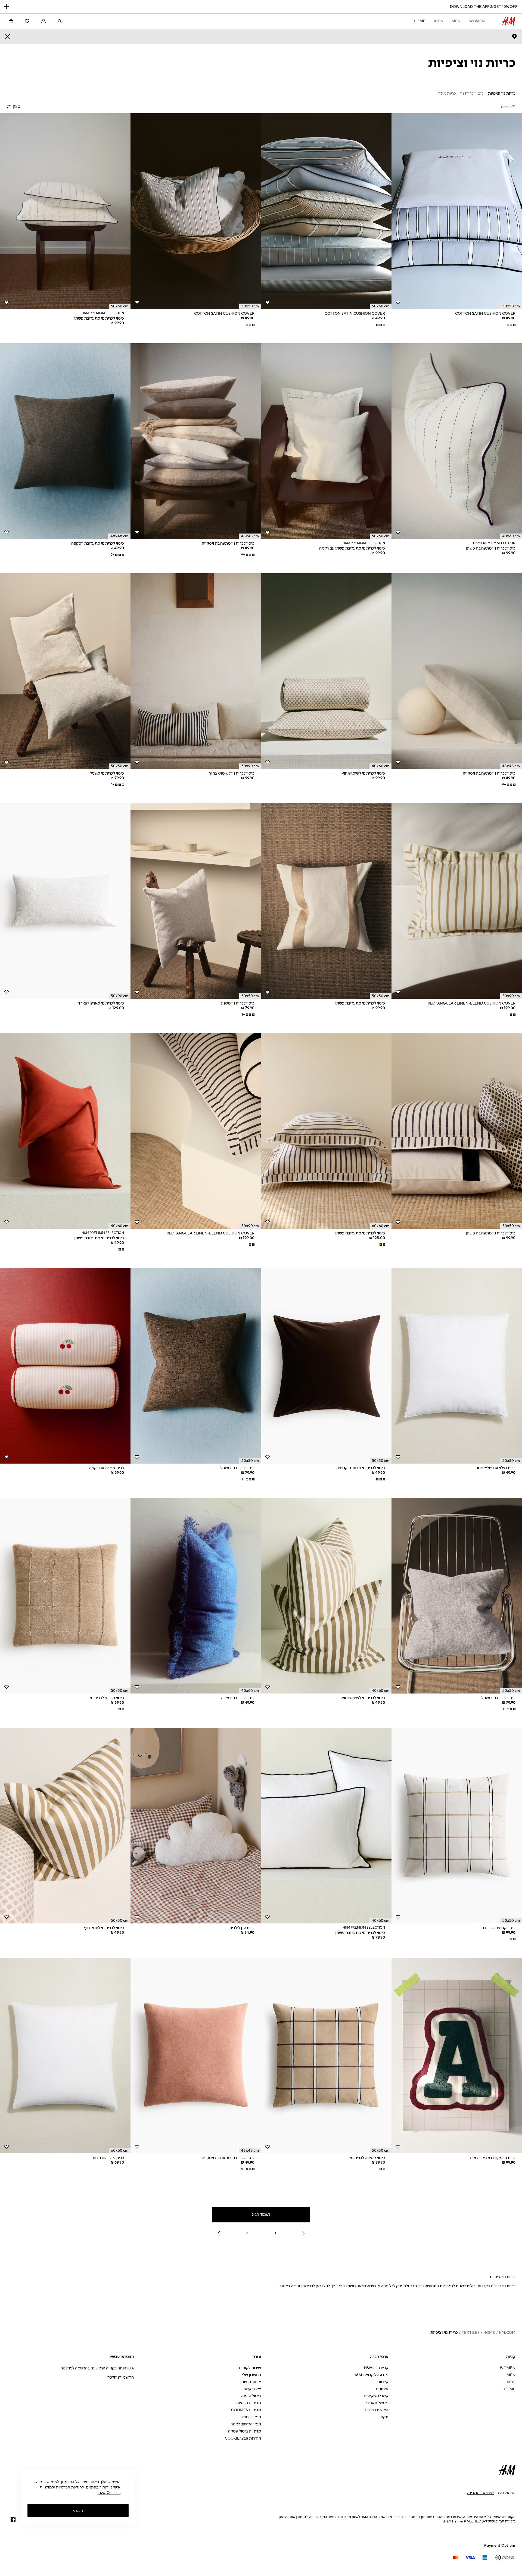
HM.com (507, 2333)
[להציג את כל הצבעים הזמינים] (511, 325)
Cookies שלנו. (109, 2493)
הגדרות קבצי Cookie (243, 2438)
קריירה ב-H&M (376, 2368)
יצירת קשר (252, 2389)
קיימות (383, 2382)
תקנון (384, 2417)
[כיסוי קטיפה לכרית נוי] (457, 1826)
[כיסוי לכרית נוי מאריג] (196, 1596)
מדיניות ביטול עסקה (245, 2431)
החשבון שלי (251, 2375)
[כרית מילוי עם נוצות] (65, 2056)
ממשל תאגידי (377, 2403)
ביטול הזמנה (251, 2396)
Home (420, 21)
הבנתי (78, 2510)
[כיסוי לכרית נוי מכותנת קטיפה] (326, 1366)
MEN (456, 21)
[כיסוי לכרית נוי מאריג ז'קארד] (65, 901)
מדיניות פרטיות (248, 2403)
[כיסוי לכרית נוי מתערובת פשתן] (65, 211)
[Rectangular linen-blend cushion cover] (457, 901)
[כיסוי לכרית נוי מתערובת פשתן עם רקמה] (326, 441)
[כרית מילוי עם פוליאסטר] (457, 1366)
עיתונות (382, 2389)
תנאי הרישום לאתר (246, 2424)
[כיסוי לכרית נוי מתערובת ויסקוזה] (196, 441)
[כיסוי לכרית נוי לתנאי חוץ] (65, 1826)
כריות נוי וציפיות (444, 2333)
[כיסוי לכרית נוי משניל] (65, 671)
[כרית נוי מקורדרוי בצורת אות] (457, 2056)
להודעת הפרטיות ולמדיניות (62, 2487)
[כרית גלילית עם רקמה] (65, 1366)
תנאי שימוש (251, 2417)
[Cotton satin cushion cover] (457, 211)
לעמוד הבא (261, 2215)
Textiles (471, 2333)
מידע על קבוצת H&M (371, 2375)
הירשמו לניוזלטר (121, 2377)
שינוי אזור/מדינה (480, 2493)
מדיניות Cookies (246, 2410)
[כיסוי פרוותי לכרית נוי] (65, 1596)
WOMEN (477, 21)
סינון (17, 107)
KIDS (439, 21)
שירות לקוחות (250, 2368)
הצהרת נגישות (377, 2410)
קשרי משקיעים (376, 2396)
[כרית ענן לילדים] (196, 1826)
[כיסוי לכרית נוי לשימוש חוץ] (326, 671)
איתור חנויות (251, 2382)
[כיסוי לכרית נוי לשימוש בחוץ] (196, 671)
